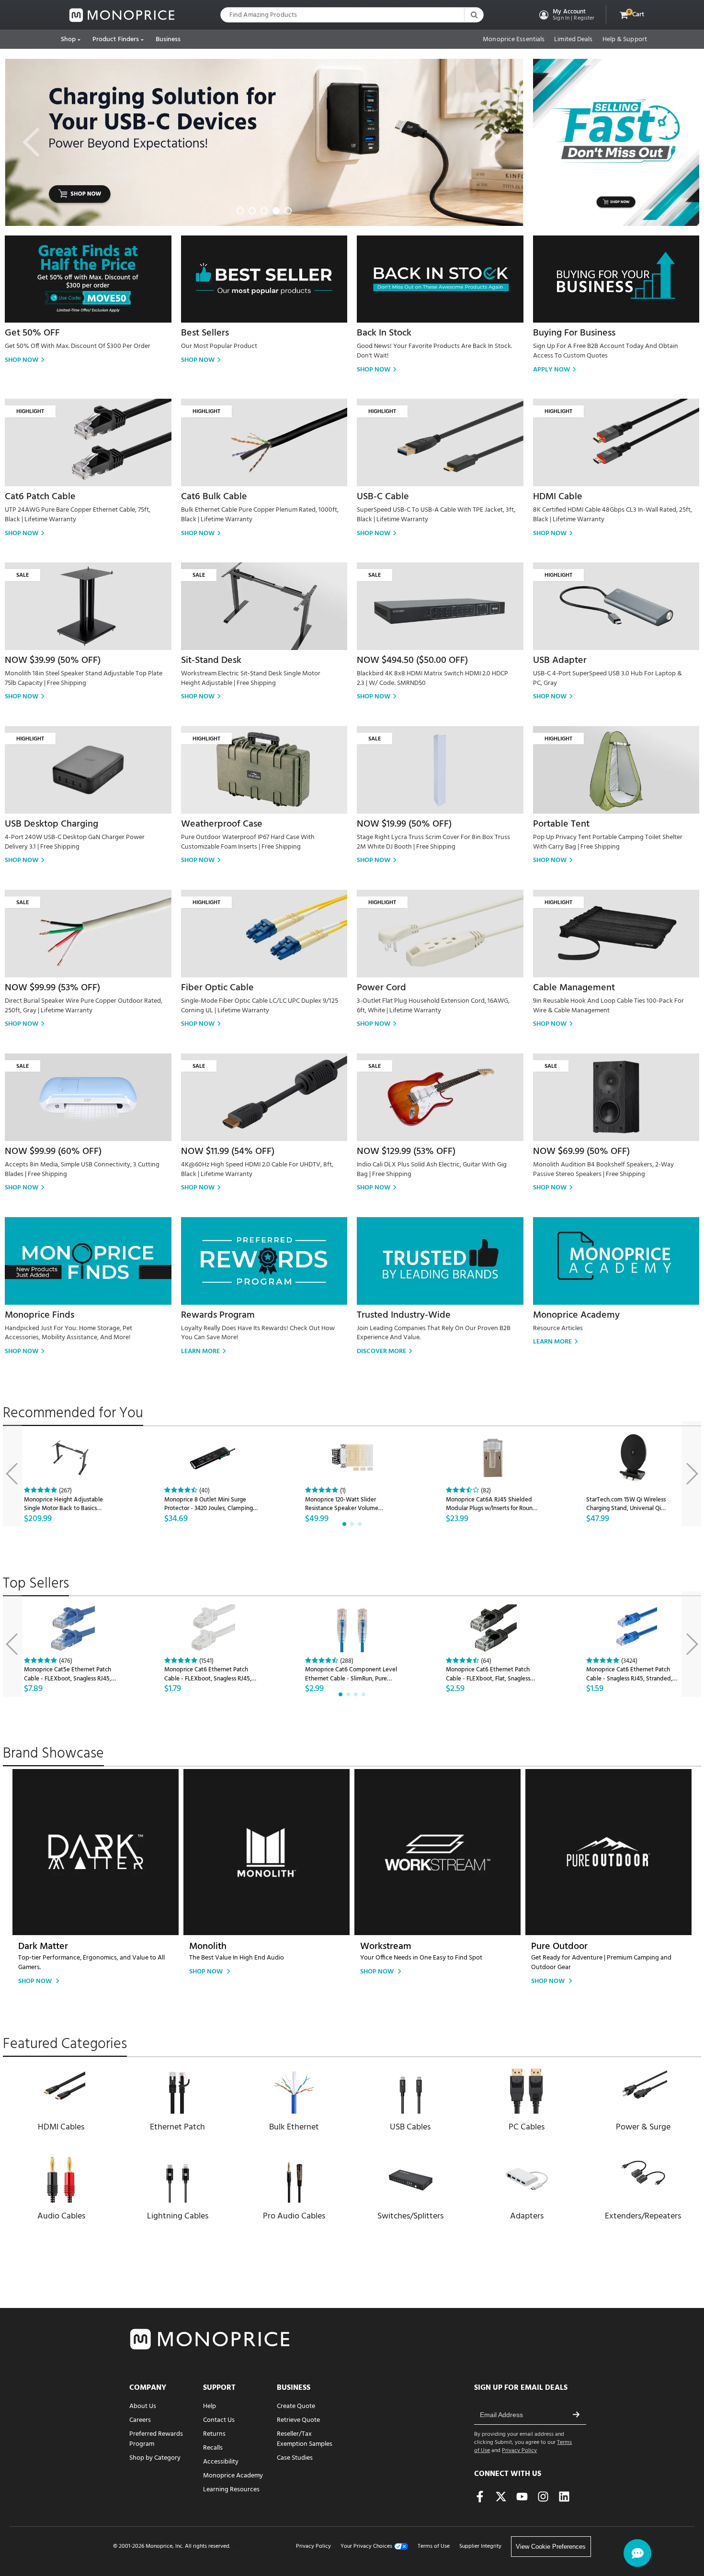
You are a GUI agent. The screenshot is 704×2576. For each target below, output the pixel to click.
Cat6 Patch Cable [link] (40, 497)
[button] (566, 15)
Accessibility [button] (221, 2462)
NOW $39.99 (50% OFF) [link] (53, 661)
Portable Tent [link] (561, 824)
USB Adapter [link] (560, 661)
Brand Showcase (53, 1754)
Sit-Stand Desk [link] (211, 661)
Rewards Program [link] (218, 1315)
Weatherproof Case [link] (222, 824)
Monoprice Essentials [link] (514, 40)
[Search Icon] (474, 15)
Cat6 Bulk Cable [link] (214, 497)
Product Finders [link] (116, 39)
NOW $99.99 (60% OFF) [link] (53, 1152)
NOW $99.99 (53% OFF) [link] (52, 988)
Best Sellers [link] (205, 333)
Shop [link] (68, 39)
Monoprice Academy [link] (576, 1315)
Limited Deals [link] (573, 40)
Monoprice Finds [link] (40, 1315)
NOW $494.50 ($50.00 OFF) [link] (412, 661)
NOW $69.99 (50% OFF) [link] (581, 1152)
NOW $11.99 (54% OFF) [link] (228, 1152)
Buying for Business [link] (574, 333)
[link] (122, 15)
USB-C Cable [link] (383, 497)
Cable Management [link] (574, 988)
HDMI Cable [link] (558, 497)
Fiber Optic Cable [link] (217, 988)
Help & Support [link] (625, 40)
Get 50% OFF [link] (32, 333)
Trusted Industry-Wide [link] (404, 1315)
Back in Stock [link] (384, 333)
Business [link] (168, 39)
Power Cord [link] (381, 988)
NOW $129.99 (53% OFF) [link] (406, 1152)
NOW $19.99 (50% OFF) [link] (404, 824)
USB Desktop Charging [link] (51, 824)
